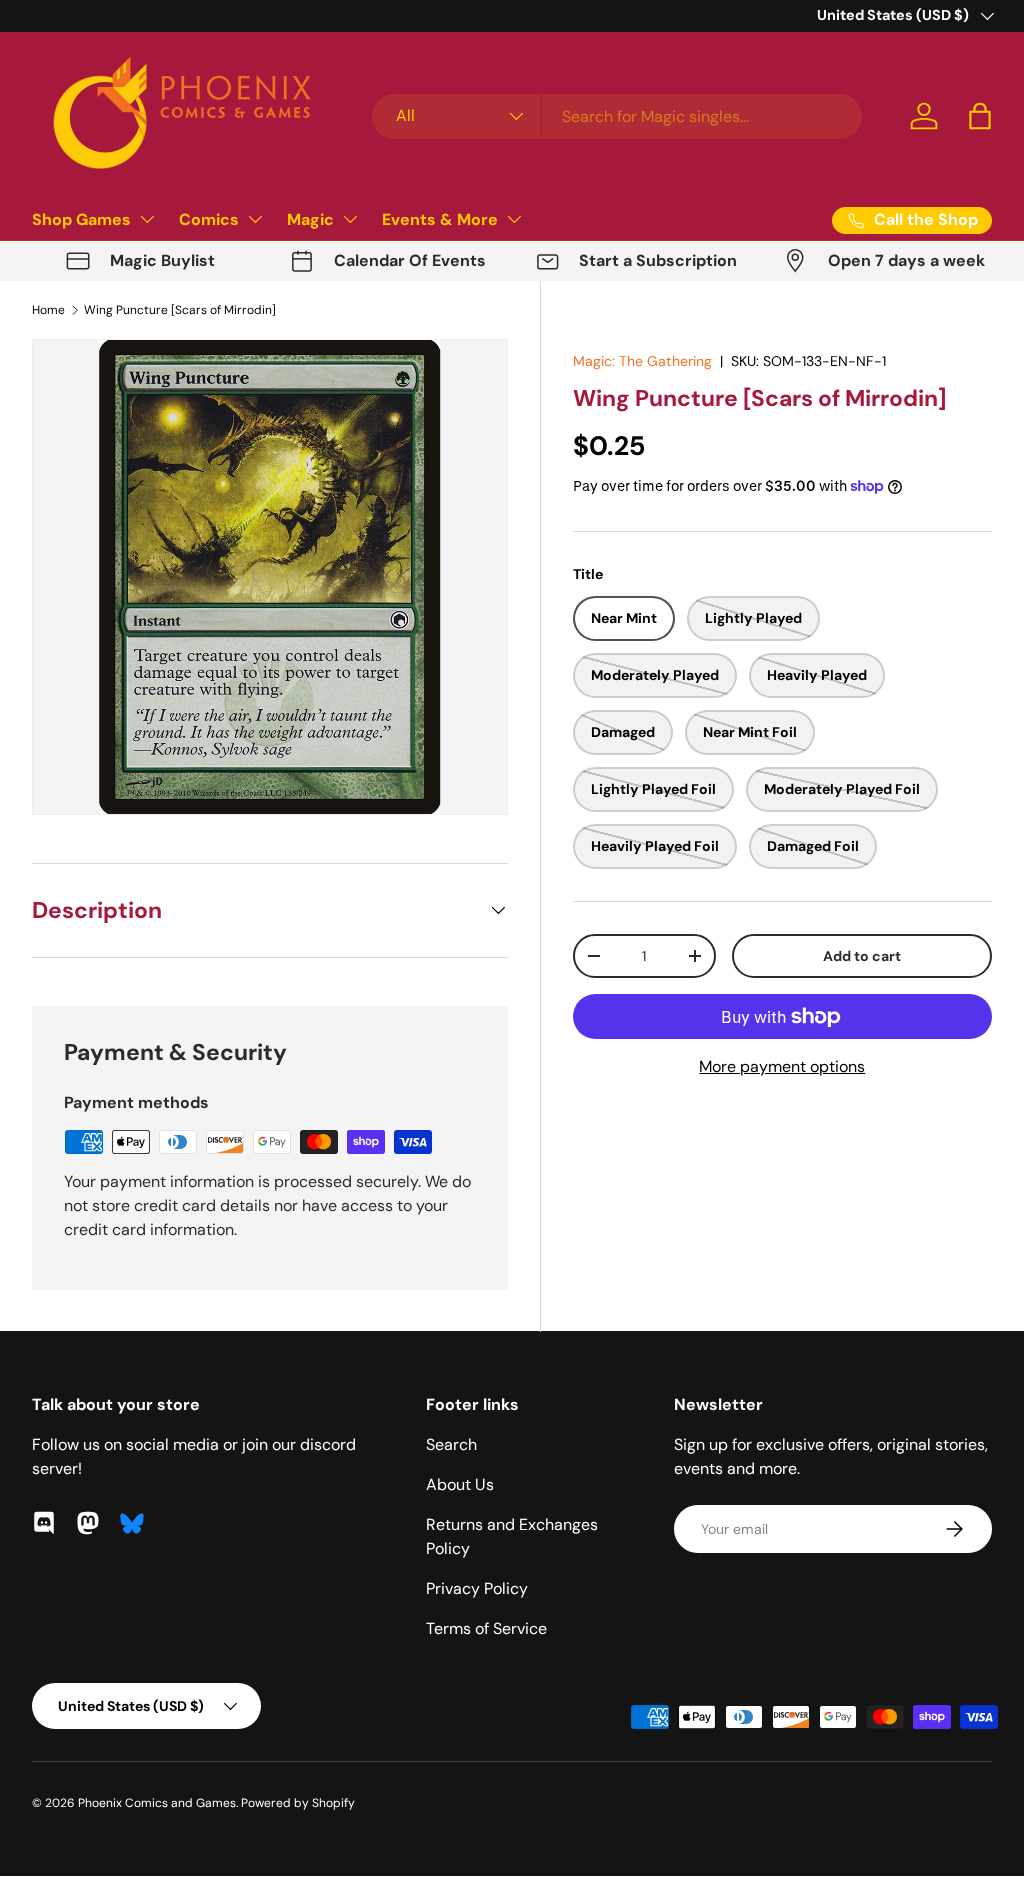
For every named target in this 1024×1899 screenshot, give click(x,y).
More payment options (782, 1066)
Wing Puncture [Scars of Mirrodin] (180, 310)
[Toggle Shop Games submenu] (147, 219)
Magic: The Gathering (642, 361)
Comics (209, 219)
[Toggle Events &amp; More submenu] (514, 219)
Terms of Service (486, 1628)
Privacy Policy (477, 1588)
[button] (980, 116)
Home (48, 310)
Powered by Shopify (298, 1803)
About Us (460, 1484)
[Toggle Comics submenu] (255, 219)
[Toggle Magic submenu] (350, 219)
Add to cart (862, 956)
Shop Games (81, 219)
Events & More (440, 219)
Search (451, 1444)
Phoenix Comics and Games (157, 1803)
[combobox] (617, 116)
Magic (310, 219)
